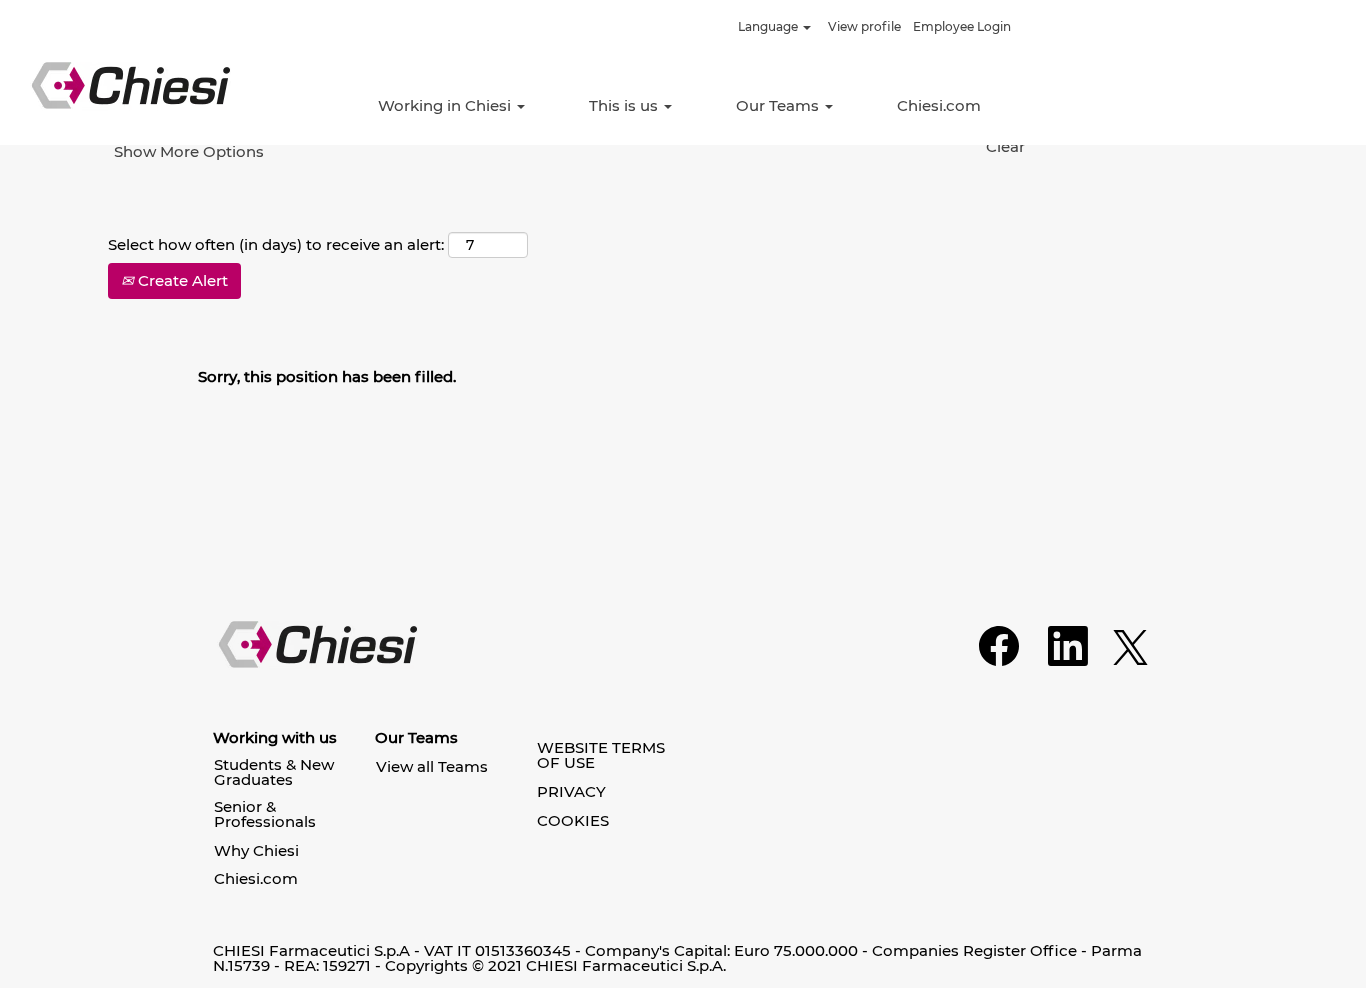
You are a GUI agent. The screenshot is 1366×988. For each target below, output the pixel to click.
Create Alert (181, 280)
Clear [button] (1005, 146)
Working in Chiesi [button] (446, 105)
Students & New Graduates (274, 772)
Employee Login (962, 26)
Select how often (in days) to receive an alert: (276, 244)
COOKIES (573, 820)
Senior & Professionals (265, 814)
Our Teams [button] (779, 105)
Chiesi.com (939, 105)
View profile (864, 26)
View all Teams (432, 766)
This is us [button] (625, 105)
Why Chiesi (256, 850)
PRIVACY (571, 791)
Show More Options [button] (189, 151)
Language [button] (769, 26)
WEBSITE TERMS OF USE (601, 755)
